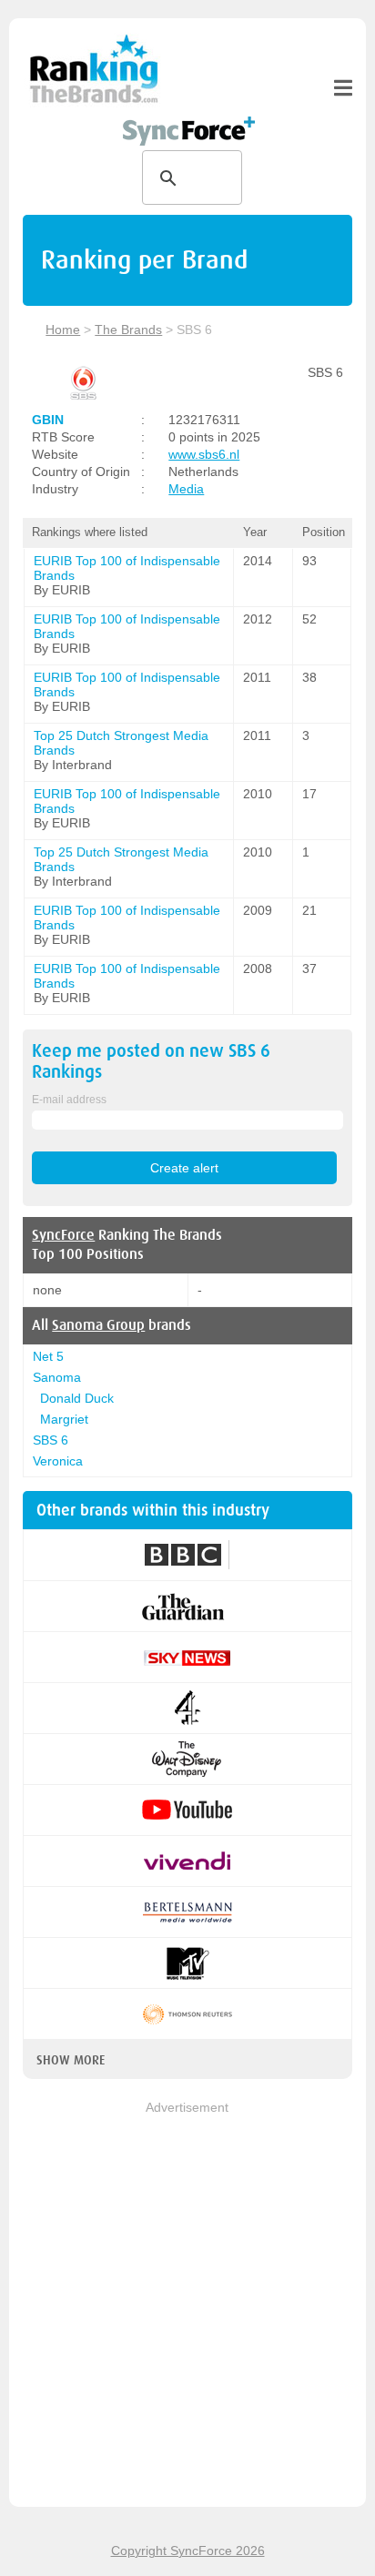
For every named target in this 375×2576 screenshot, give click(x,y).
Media (186, 489)
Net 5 (48, 1356)
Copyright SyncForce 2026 (188, 2551)
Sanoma (57, 1377)
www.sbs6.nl (204, 454)
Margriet (64, 1419)
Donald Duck (77, 1398)
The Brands (128, 330)
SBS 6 (51, 1440)
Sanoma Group (98, 1325)
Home (63, 330)
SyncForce (63, 1235)
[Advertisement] (187, 2306)
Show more (71, 2060)
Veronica (58, 1461)
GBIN (48, 420)
